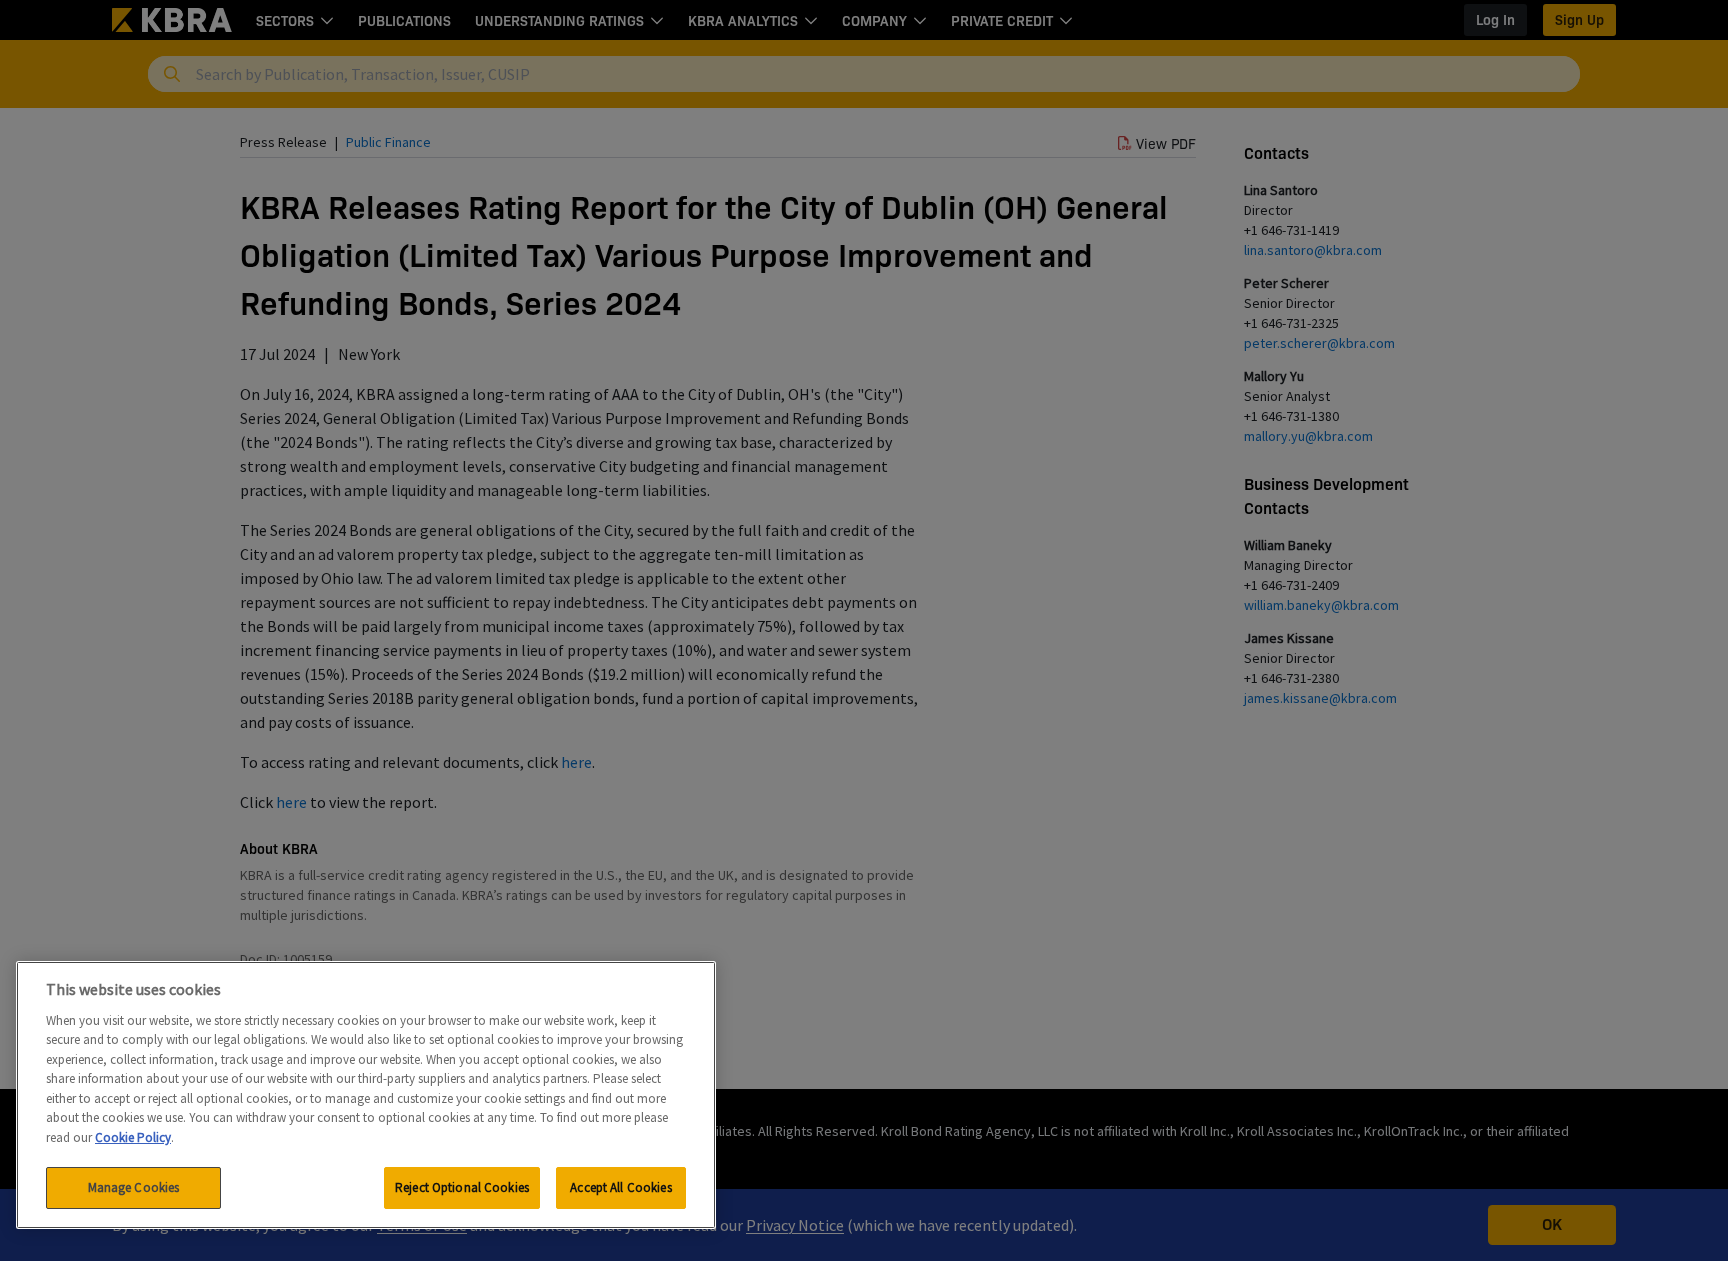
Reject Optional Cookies (462, 1187)
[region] (366, 1095)
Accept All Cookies (620, 1187)
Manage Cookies (134, 1187)
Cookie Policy (133, 1137)
